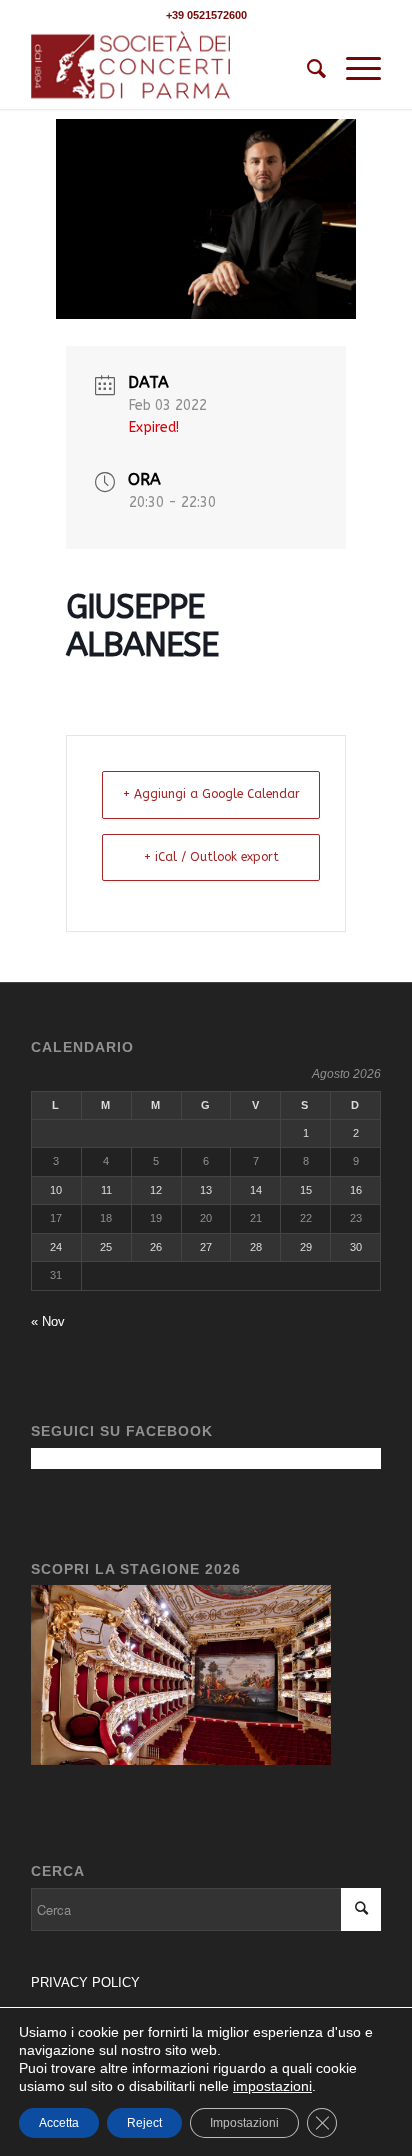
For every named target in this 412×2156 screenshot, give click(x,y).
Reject (144, 2123)
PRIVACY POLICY (87, 1982)
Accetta (59, 2123)
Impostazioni (244, 2123)
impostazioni (272, 2086)
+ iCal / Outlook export (211, 857)
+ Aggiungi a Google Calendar (211, 794)
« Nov (48, 1321)
